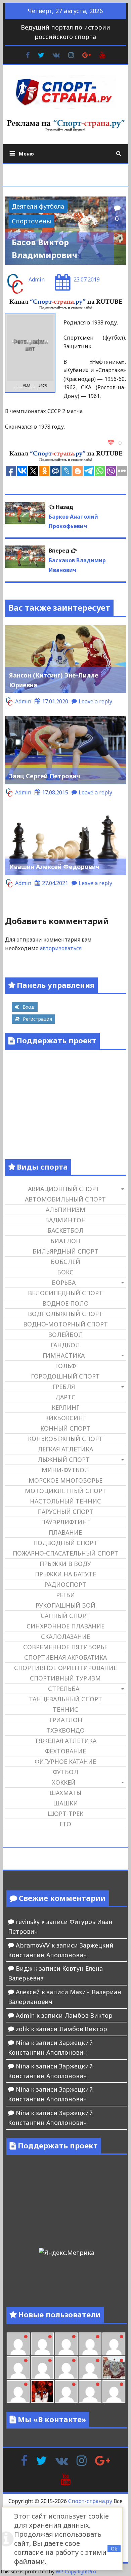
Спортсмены (31, 221)
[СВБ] (114, 2392)
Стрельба (64, 1689)
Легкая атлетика (65, 1449)
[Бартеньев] (66, 2392)
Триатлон (65, 1720)
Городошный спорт (65, 1376)
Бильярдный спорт (65, 1251)
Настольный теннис (65, 1501)
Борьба (64, 1282)
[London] (18, 2344)
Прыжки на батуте (65, 1574)
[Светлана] (66, 2368)
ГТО (65, 1824)
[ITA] (18, 2392)
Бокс (65, 1272)
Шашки (65, 1803)
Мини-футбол (65, 1470)
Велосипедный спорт (65, 1293)
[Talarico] (66, 2344)
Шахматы (65, 1793)
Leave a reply (95, 701)
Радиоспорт (65, 1584)
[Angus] (42, 2344)
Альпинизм (65, 1210)
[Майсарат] (42, 2392)
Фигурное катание (65, 1761)
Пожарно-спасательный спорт (65, 1553)
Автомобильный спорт (65, 1199)
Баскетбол (65, 1230)
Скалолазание (65, 1636)
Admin (37, 279)
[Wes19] (114, 2368)
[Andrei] (90, 2392)
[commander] (90, 2368)
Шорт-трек (65, 1814)
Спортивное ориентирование (65, 1668)
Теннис (65, 1709)
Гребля (64, 1387)
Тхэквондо (65, 1730)
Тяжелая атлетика (65, 1741)
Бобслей (65, 1262)
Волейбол (65, 1335)
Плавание (65, 1532)
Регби (65, 1595)
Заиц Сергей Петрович (45, 776)
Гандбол (65, 1345)
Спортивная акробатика (65, 1657)
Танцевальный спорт (65, 1699)
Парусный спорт (65, 1512)
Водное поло (65, 1303)
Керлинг (65, 1407)
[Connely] (42, 2368)
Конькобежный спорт (65, 1439)
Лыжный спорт (64, 1459)
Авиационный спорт (64, 1189)
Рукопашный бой (65, 1605)
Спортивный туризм (65, 1678)
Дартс (65, 1397)
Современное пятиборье (65, 1647)
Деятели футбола (38, 206)
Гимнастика (64, 1355)
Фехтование (65, 1751)
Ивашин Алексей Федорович (54, 867)
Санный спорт (65, 1616)
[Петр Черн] (114, 2344)
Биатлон (65, 1241)
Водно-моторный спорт (65, 1324)
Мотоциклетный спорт (65, 1491)
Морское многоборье (65, 1480)
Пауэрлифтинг (65, 1522)
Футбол (65, 1772)
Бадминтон (65, 1220)
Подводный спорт (65, 1543)
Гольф (65, 1366)
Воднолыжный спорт (65, 1314)
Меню (26, 154)
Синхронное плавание (65, 1626)
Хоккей (64, 1782)
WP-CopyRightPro (76, 2571)
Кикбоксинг (65, 1418)
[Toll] (90, 2344)
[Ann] (18, 2368)
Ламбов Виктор (89, 2015)
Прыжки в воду (65, 1564)
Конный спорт (65, 1428)
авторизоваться (61, 948)
